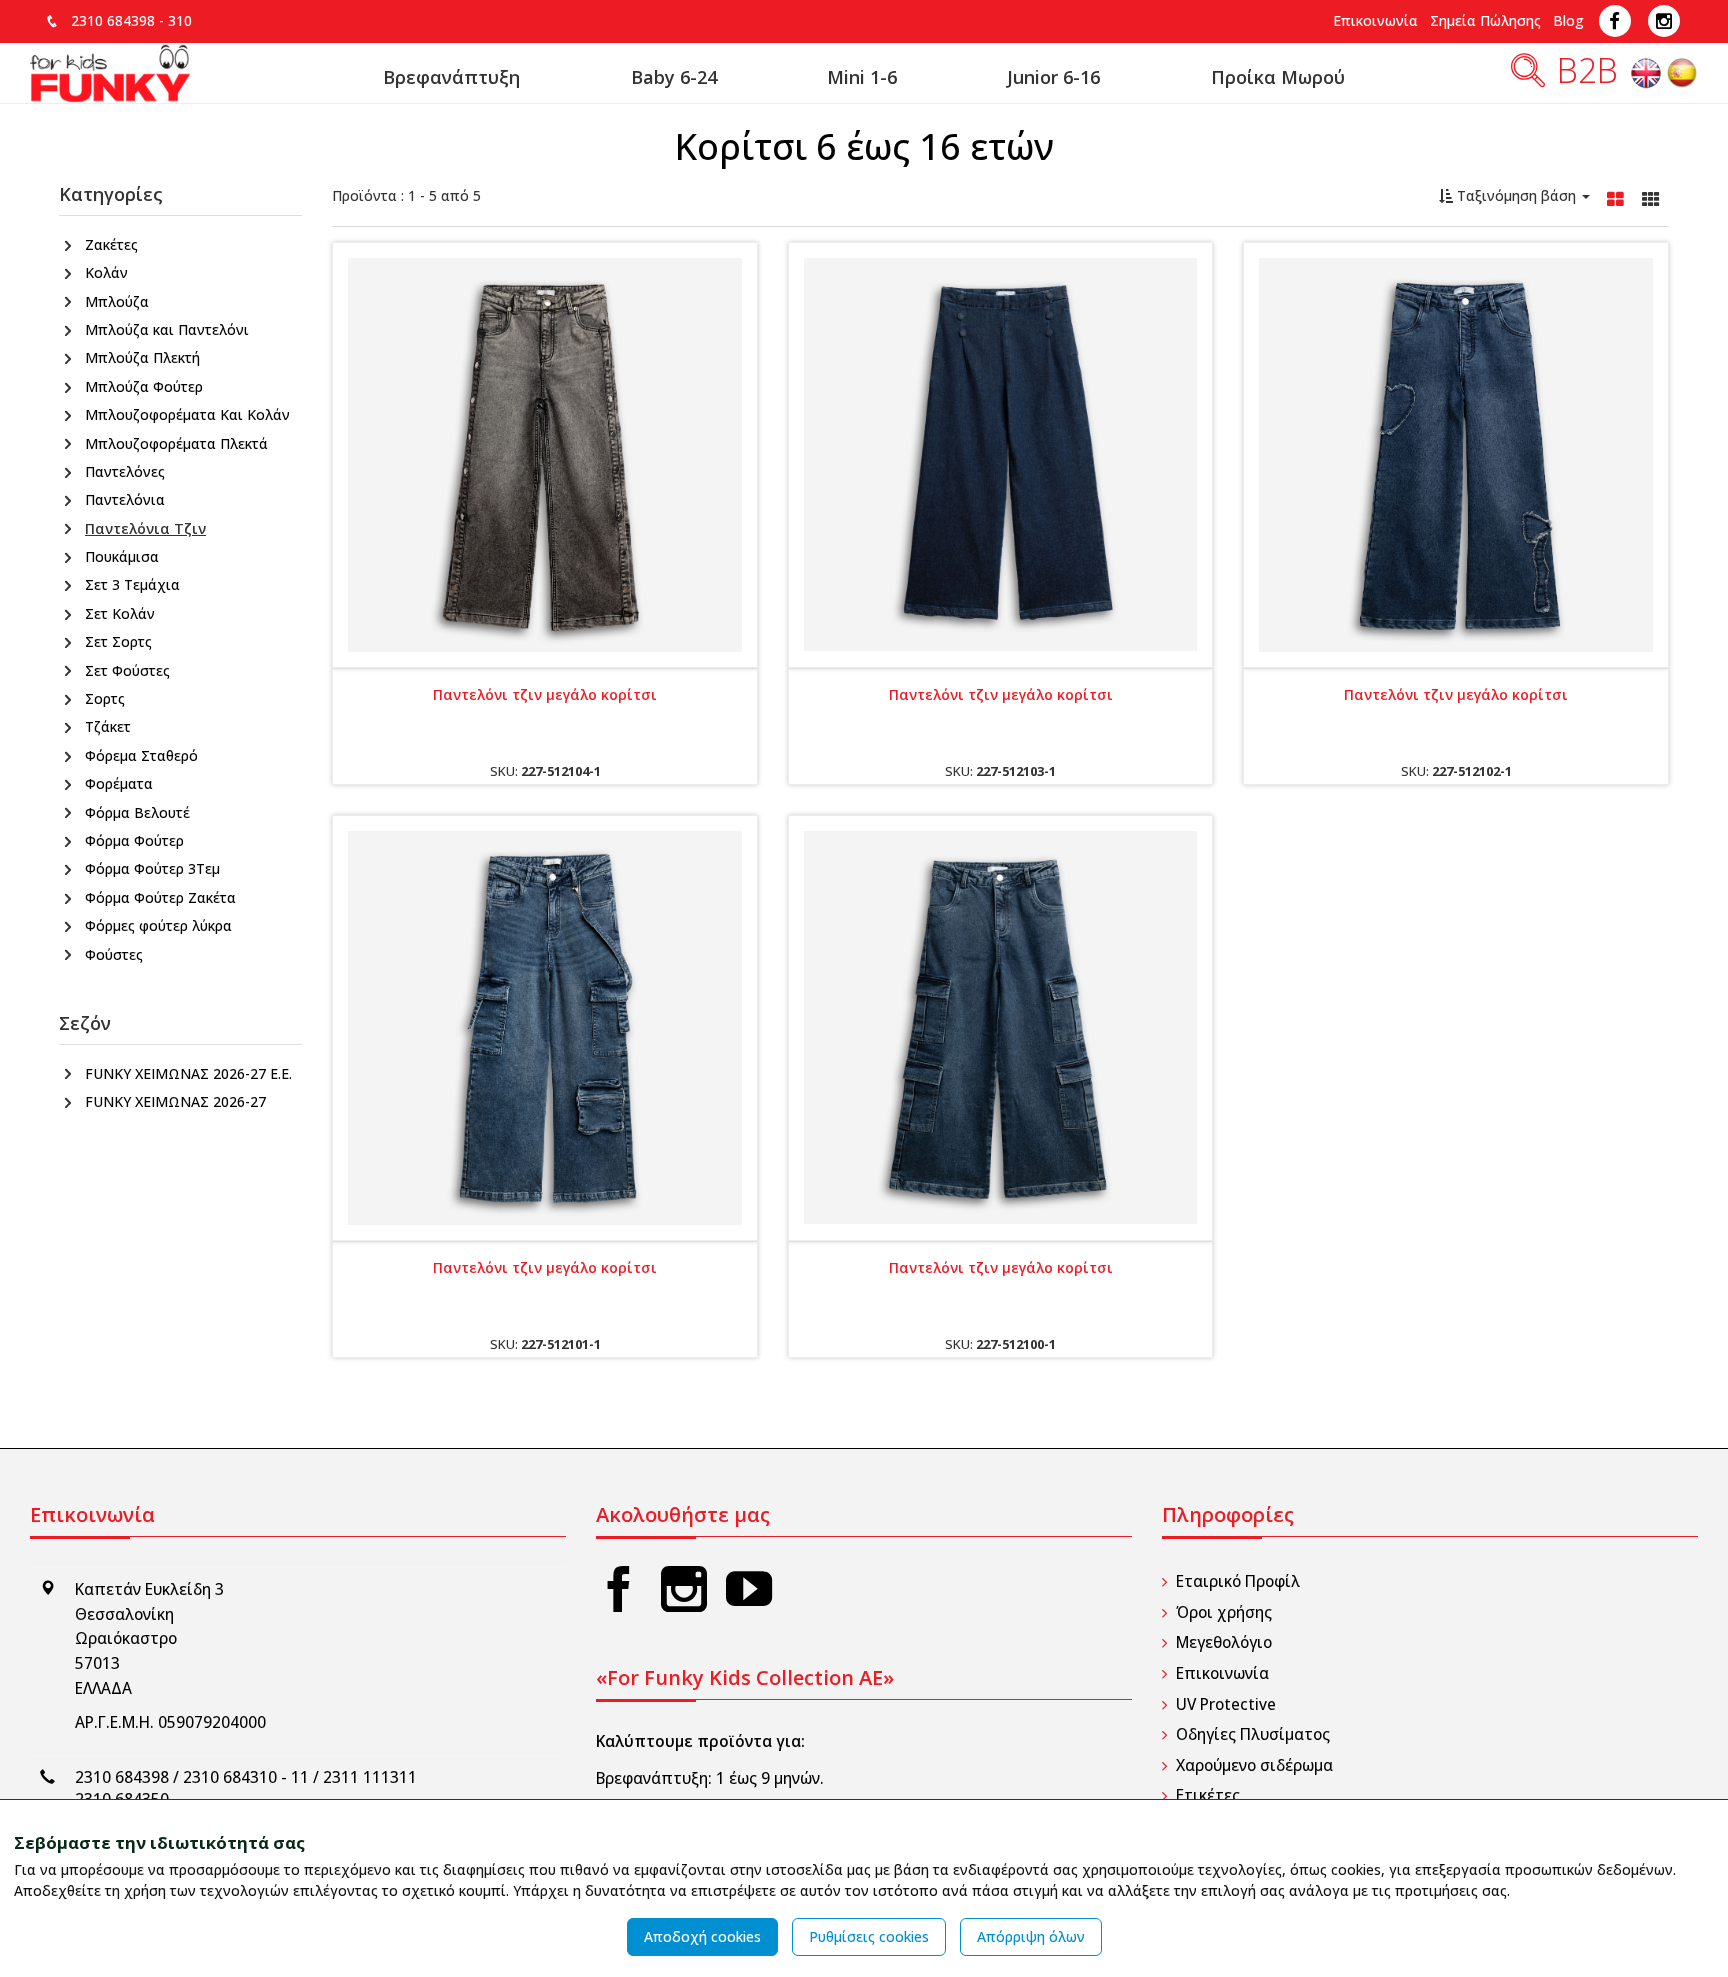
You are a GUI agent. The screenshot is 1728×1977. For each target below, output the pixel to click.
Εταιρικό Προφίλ (1238, 1581)
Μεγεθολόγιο (1224, 1642)
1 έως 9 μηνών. (770, 1778)
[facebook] (619, 1588)
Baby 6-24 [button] (674, 77)
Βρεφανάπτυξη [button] (451, 77)
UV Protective (1226, 1704)
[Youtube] (749, 1588)
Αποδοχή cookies (702, 1936)
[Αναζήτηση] (1528, 77)
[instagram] (684, 1588)
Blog (1568, 20)
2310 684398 (113, 20)
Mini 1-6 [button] (862, 77)
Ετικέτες (1208, 1795)
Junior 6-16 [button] (1053, 77)
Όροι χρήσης (1224, 1612)
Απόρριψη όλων (1031, 1936)
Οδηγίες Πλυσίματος (1253, 1734)
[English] (1648, 77)
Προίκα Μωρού (1278, 77)
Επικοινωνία (1375, 20)
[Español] (1682, 77)
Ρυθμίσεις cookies (869, 1936)
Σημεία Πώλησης (1485, 20)
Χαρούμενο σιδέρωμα (1254, 1765)
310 (180, 20)
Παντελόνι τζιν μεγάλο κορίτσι (545, 694)
